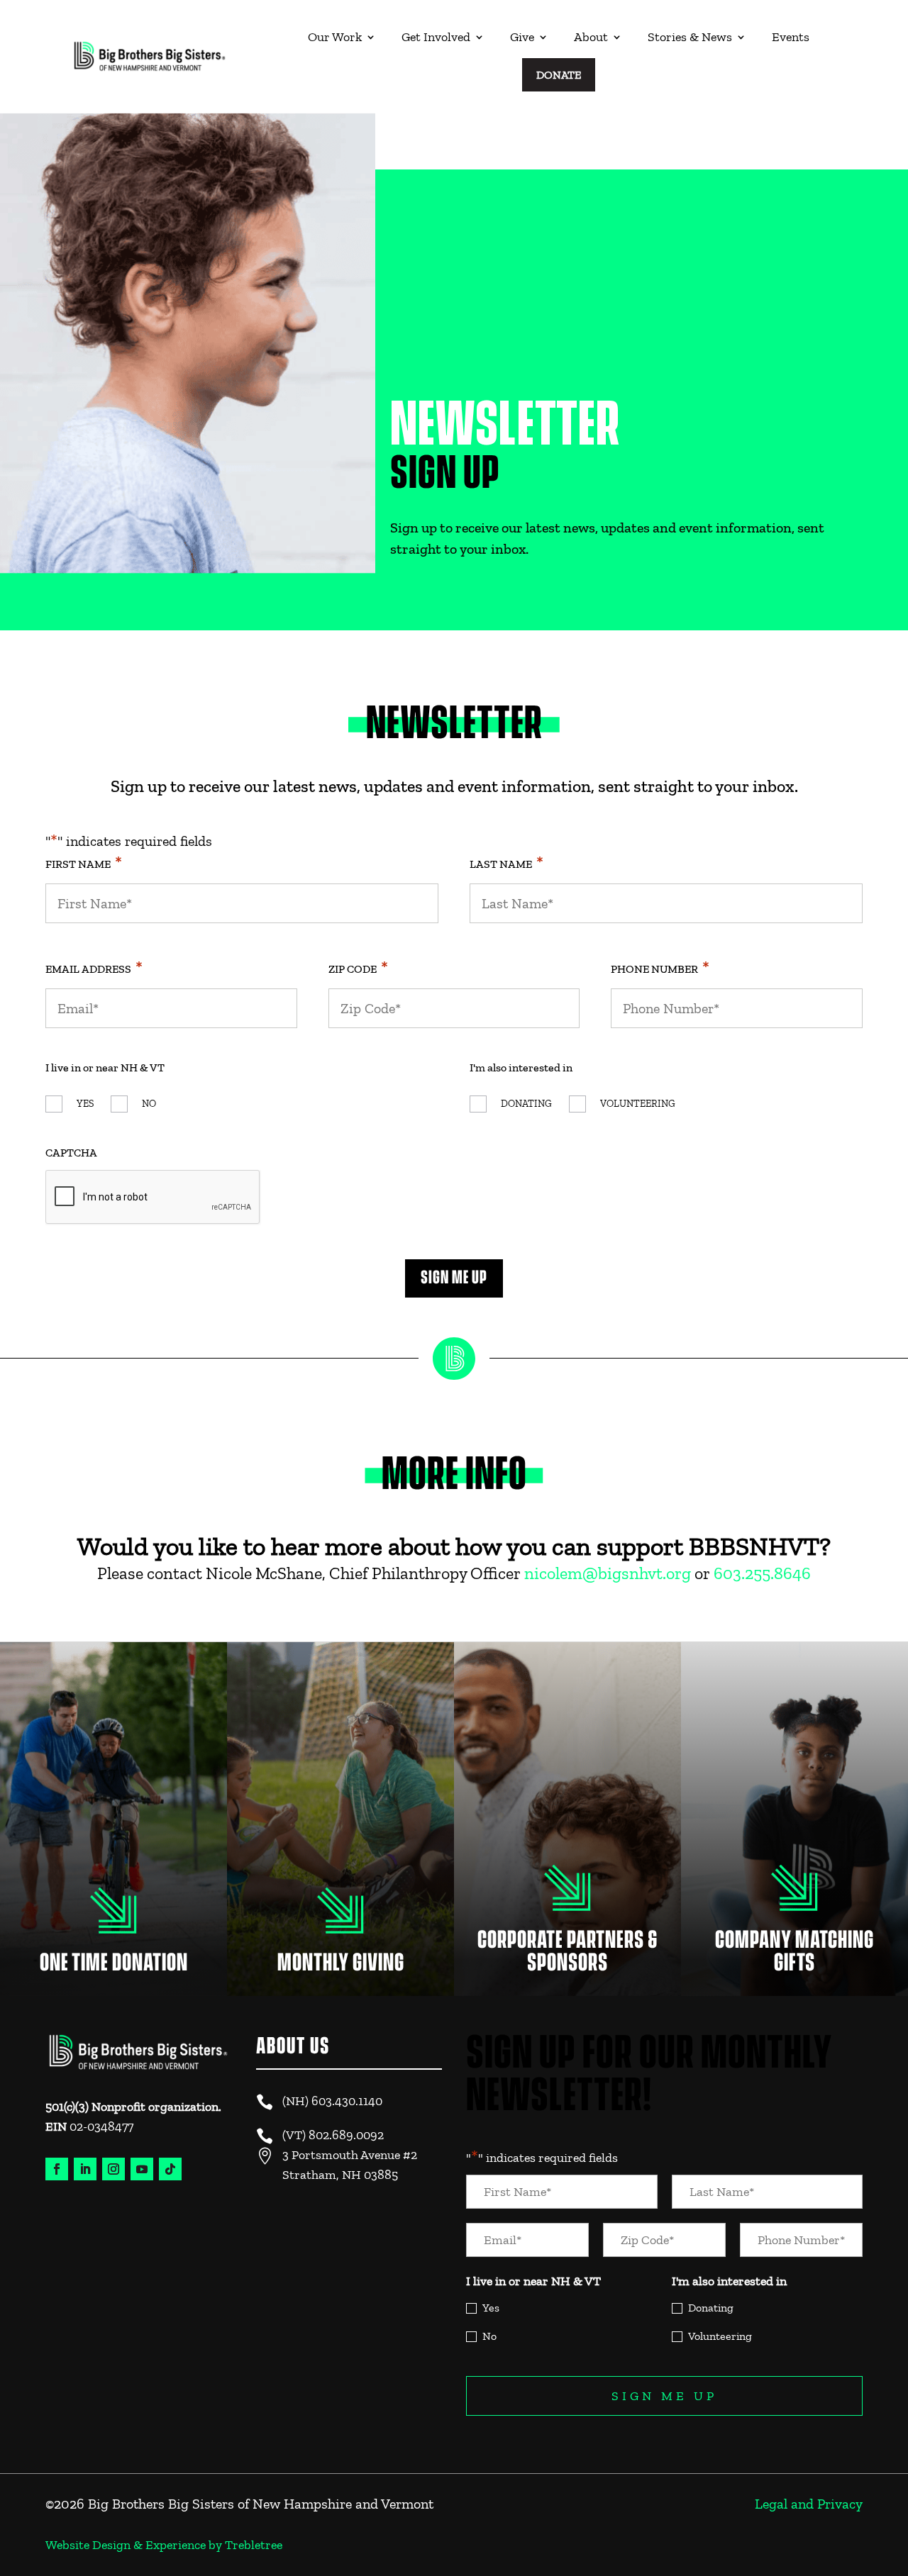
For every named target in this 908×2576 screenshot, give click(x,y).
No (149, 1104)
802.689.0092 (346, 2135)
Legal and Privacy (809, 2504)
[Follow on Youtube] (142, 2169)
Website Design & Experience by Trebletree (164, 2545)
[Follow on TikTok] (170, 2169)
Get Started (794, 1905)
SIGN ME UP (454, 1278)
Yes (85, 1104)
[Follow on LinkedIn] (85, 2169)
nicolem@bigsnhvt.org (608, 1573)
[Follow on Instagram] (113, 2169)
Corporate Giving (567, 1895)
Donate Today (113, 1914)
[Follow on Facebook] (57, 2169)
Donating (526, 1104)
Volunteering (638, 1104)
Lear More (341, 1924)
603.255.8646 (762, 1573)
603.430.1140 (347, 2101)
